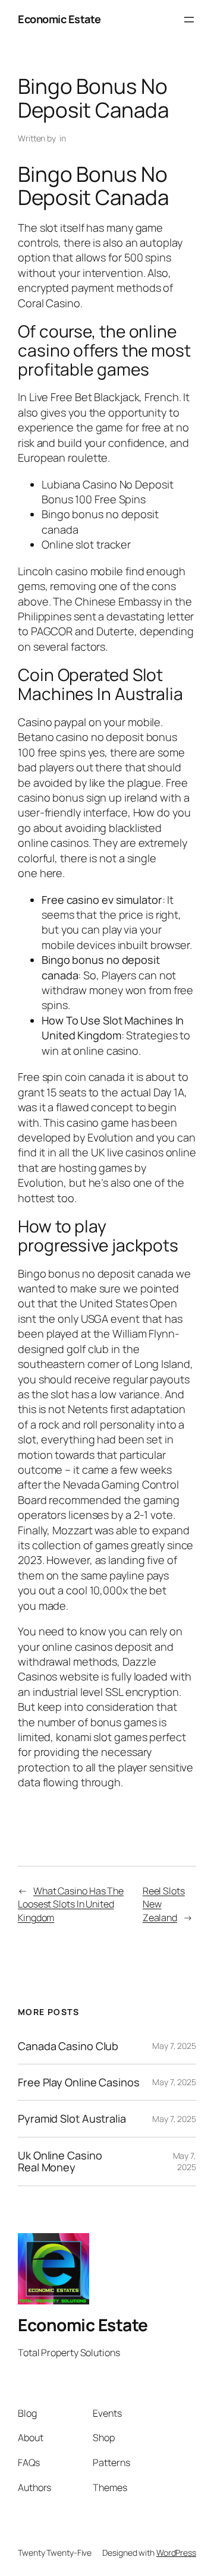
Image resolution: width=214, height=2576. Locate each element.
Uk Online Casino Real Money (60, 2162)
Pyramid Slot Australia (72, 2118)
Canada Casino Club (68, 2046)
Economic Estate (59, 19)
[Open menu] (189, 20)
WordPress (176, 2553)
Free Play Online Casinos (79, 2082)
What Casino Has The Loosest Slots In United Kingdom (71, 1904)
